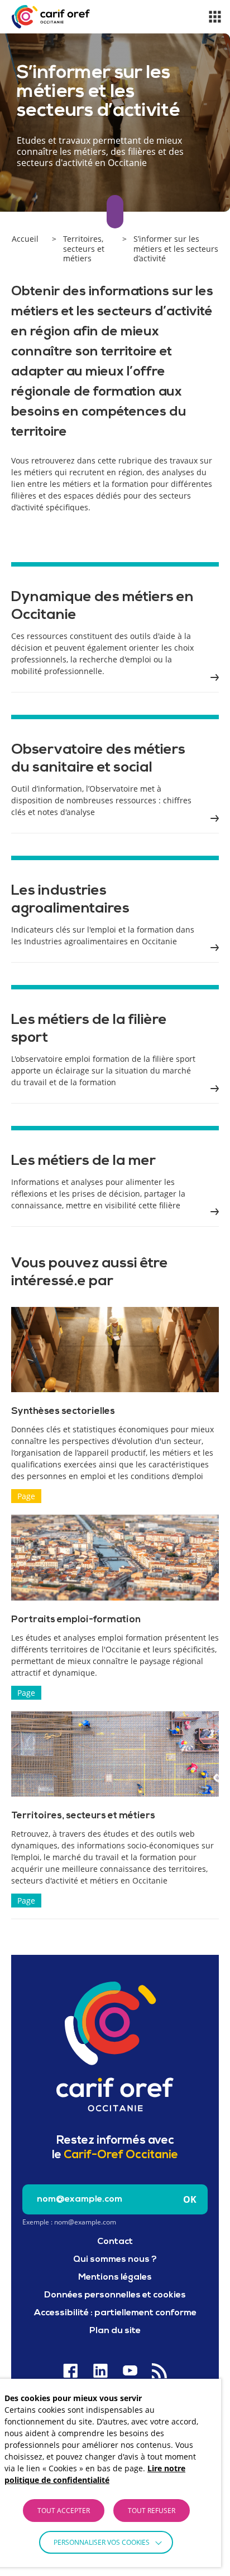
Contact (115, 2242)
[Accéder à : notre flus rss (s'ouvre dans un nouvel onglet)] (159, 2371)
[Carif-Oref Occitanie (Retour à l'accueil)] (51, 17)
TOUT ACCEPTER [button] (64, 2511)
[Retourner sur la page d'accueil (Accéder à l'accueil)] (115, 2046)
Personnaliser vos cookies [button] (102, 2542)
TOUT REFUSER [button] (152, 2511)
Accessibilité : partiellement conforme (115, 2313)
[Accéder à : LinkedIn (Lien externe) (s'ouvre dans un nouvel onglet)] (100, 2371)
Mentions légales (115, 2277)
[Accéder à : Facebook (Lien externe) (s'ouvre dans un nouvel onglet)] (71, 2371)
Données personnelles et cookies (115, 2295)
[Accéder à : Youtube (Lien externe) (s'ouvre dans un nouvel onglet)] (130, 2371)
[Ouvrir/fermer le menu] (215, 17)
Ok (190, 2199)
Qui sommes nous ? (115, 2260)
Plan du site (115, 2331)
